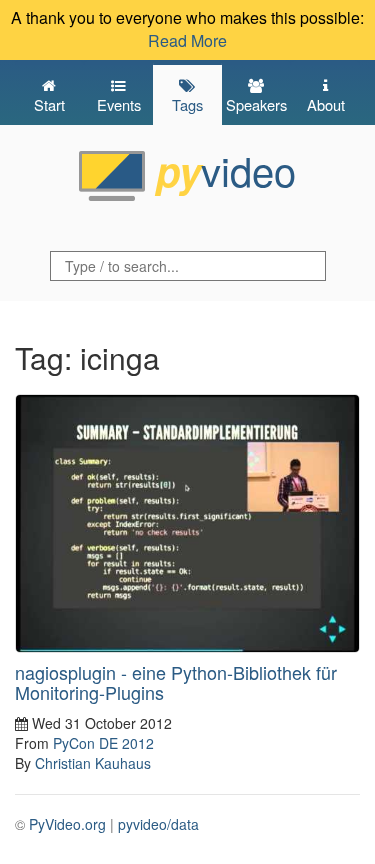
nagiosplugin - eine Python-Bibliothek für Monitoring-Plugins (176, 682)
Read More (187, 40)
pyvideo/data (158, 824)
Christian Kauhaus (93, 763)
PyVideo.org (67, 824)
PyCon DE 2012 (103, 743)
